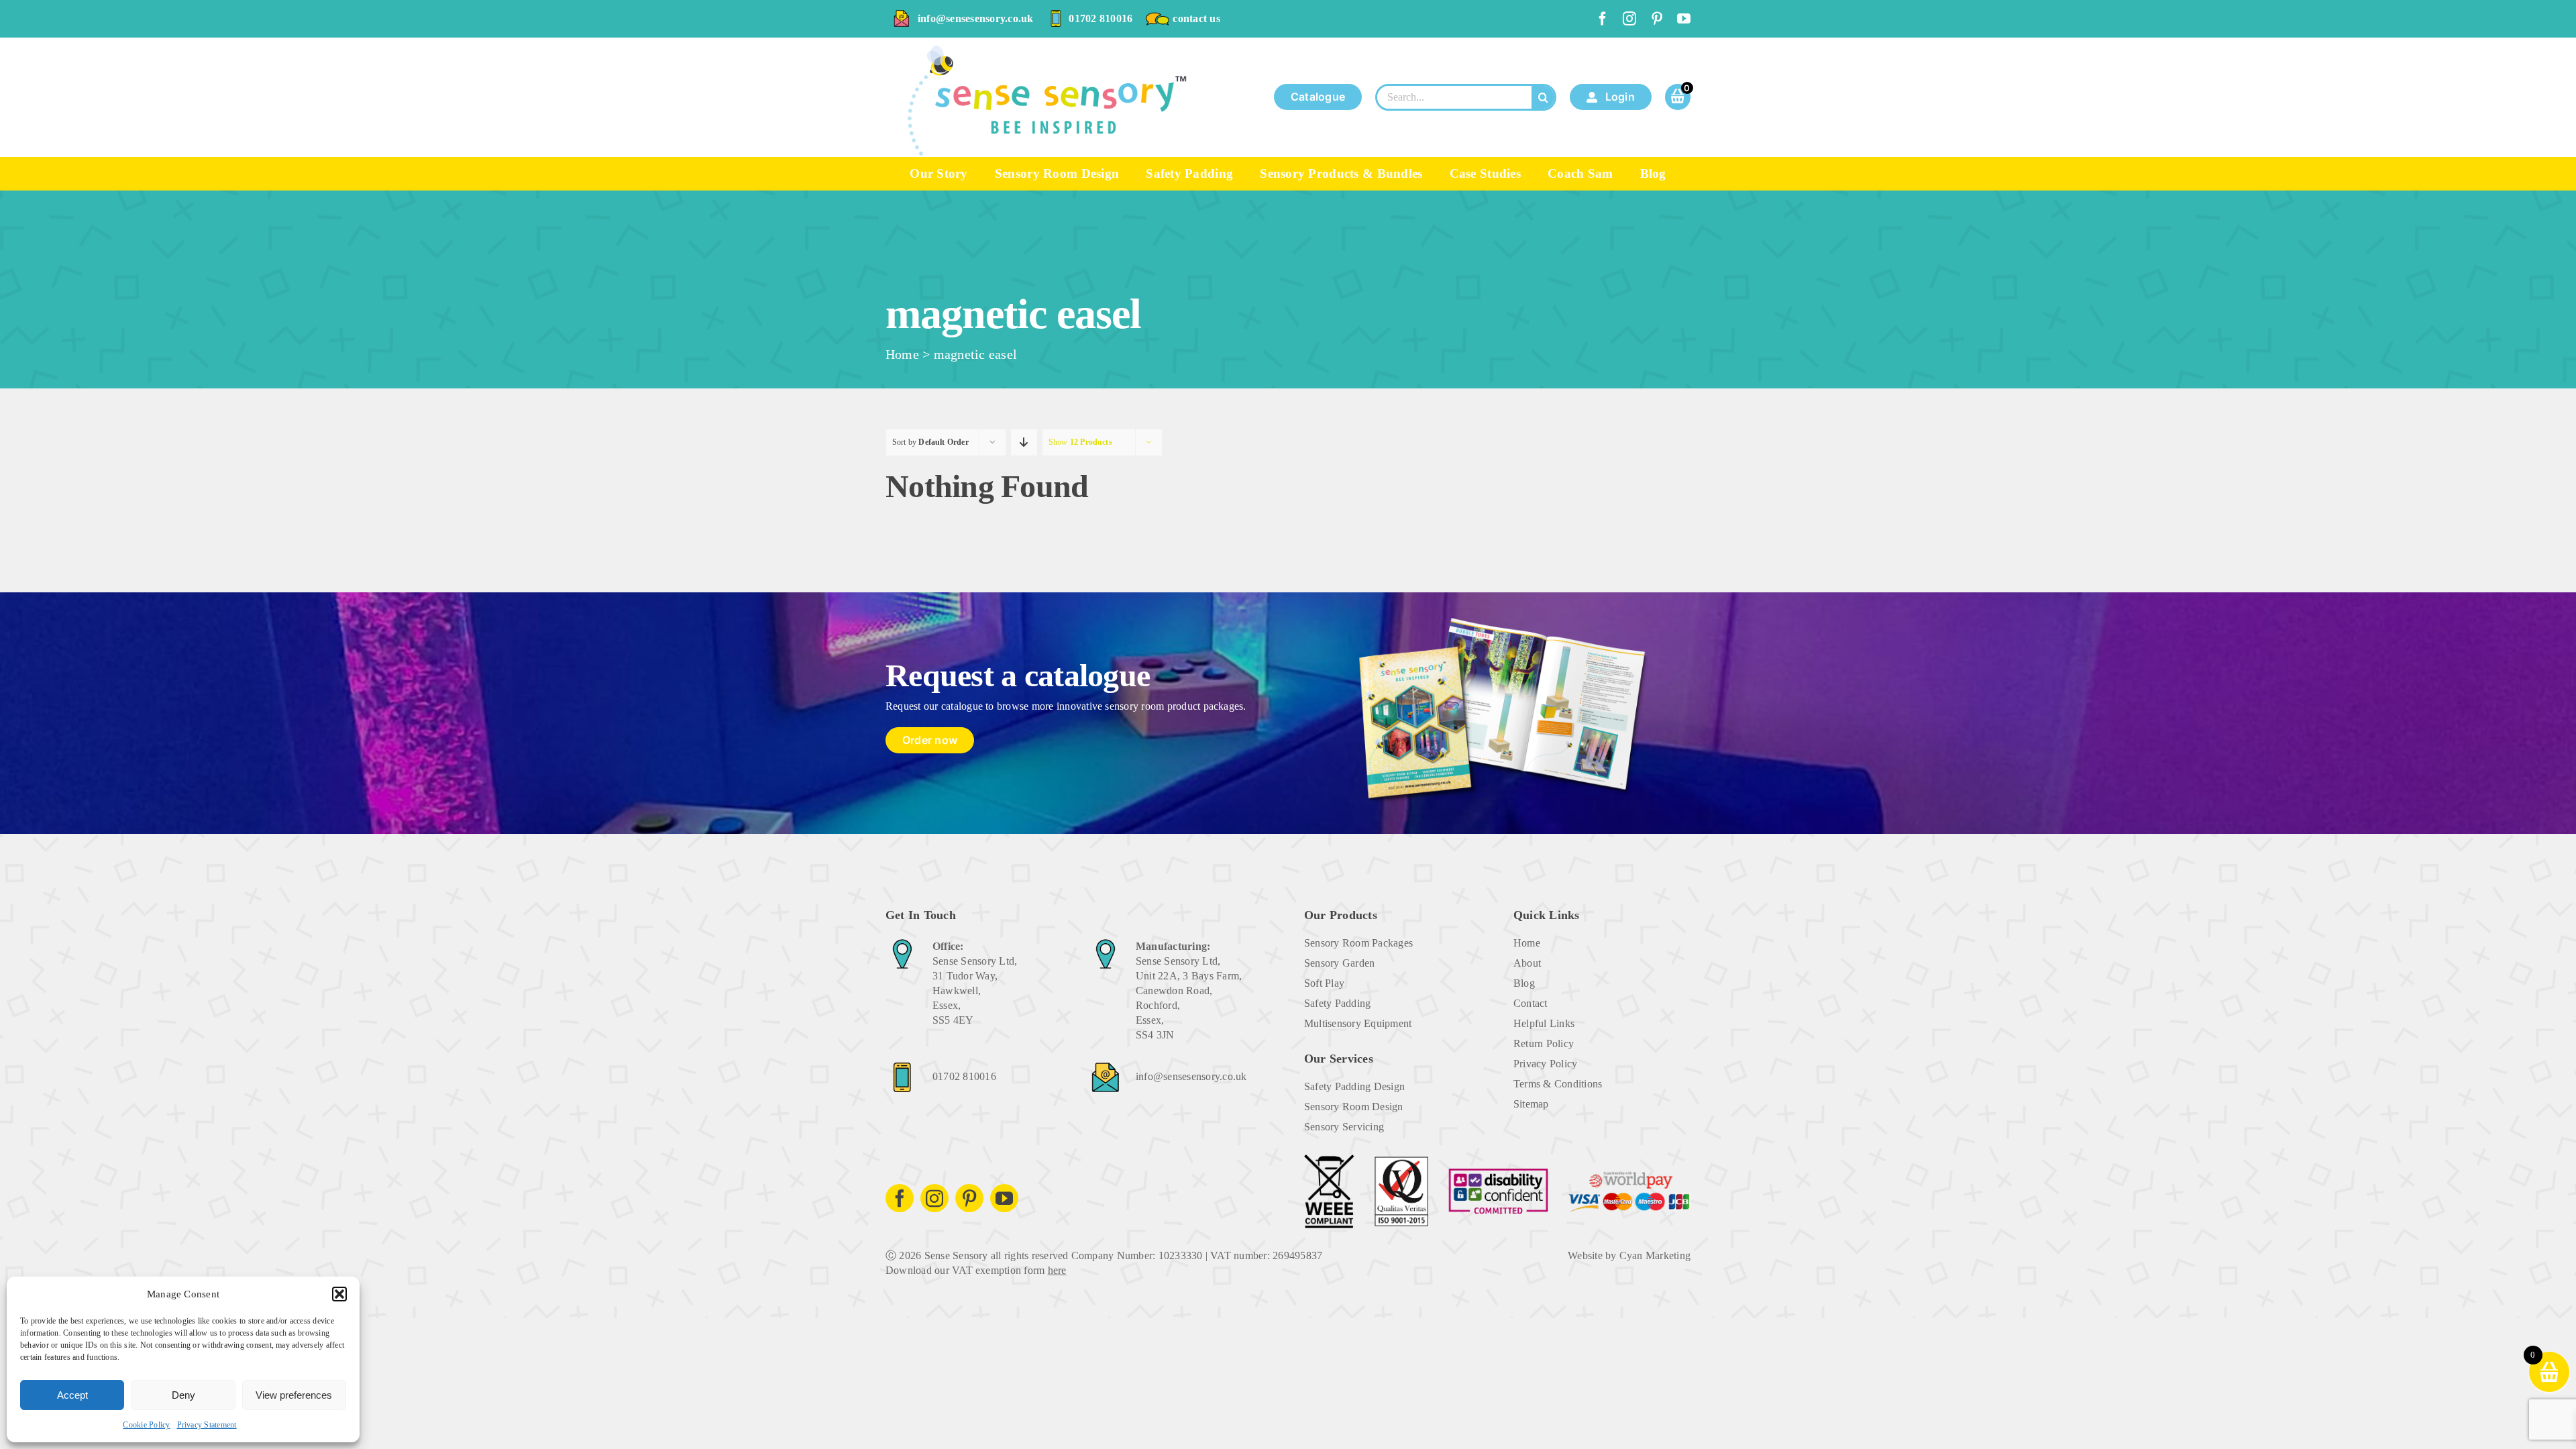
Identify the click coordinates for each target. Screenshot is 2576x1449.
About (1527, 963)
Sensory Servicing (1344, 1127)
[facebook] (1603, 19)
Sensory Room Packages (1358, 943)
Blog (1524, 983)
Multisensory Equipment (1358, 1023)
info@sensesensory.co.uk (976, 18)
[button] (339, 1294)
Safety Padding (1337, 1003)
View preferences (294, 1395)
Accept (72, 1395)
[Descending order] (1024, 442)
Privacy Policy (1545, 1064)
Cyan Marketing (1655, 1255)
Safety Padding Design (1354, 1086)
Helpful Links (1544, 1023)
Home (902, 354)
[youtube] (1684, 19)
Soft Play (1324, 983)
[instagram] (1629, 19)
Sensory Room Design (1354, 1107)
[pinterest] (1657, 19)
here (1057, 1270)
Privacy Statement (207, 1425)
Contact (1531, 1003)
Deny (183, 1395)
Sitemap (1531, 1104)
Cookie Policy (146, 1425)
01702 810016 (1101, 18)
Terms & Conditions (1558, 1084)
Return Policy (1544, 1043)
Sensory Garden (1339, 963)
